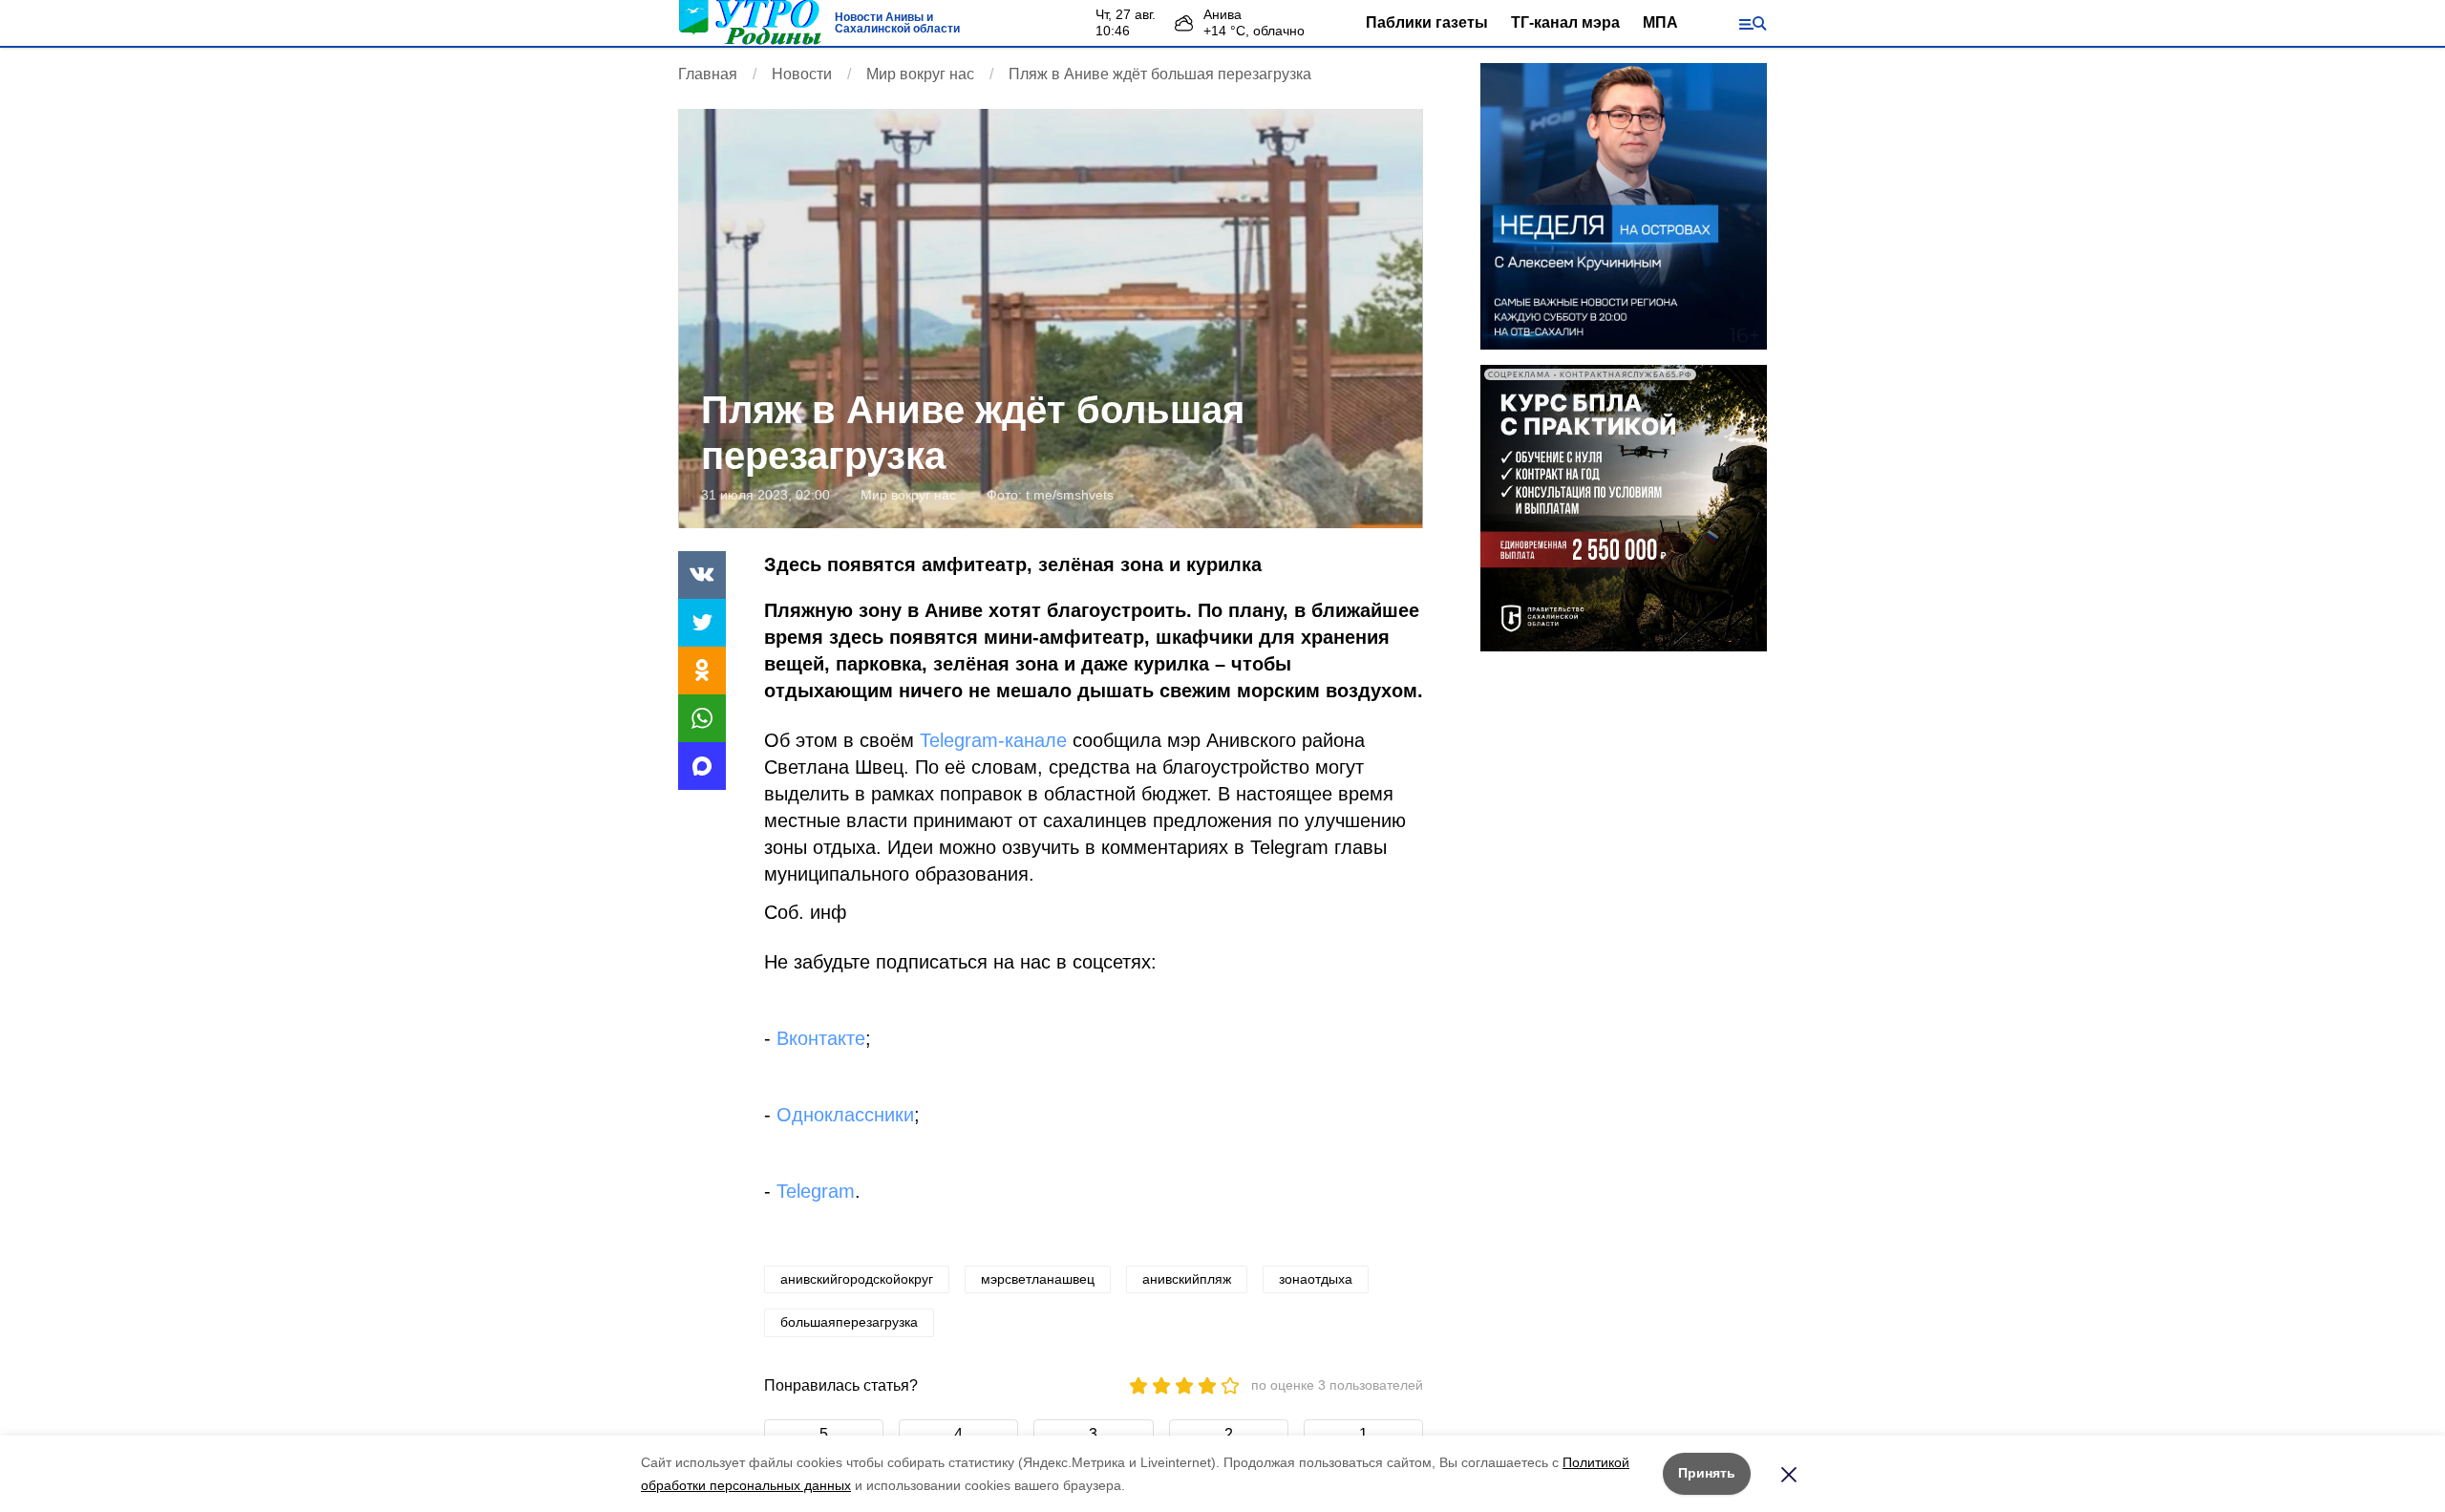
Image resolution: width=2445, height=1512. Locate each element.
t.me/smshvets (1070, 495)
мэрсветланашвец (1038, 1279)
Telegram (816, 1191)
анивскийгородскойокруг (857, 1279)
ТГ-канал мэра (1565, 22)
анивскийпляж (1187, 1279)
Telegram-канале (993, 740)
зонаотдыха (1316, 1279)
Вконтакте (821, 1038)
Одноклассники (845, 1115)
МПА (1660, 22)
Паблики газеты (1427, 22)
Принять (1707, 1473)
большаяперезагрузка (849, 1322)
